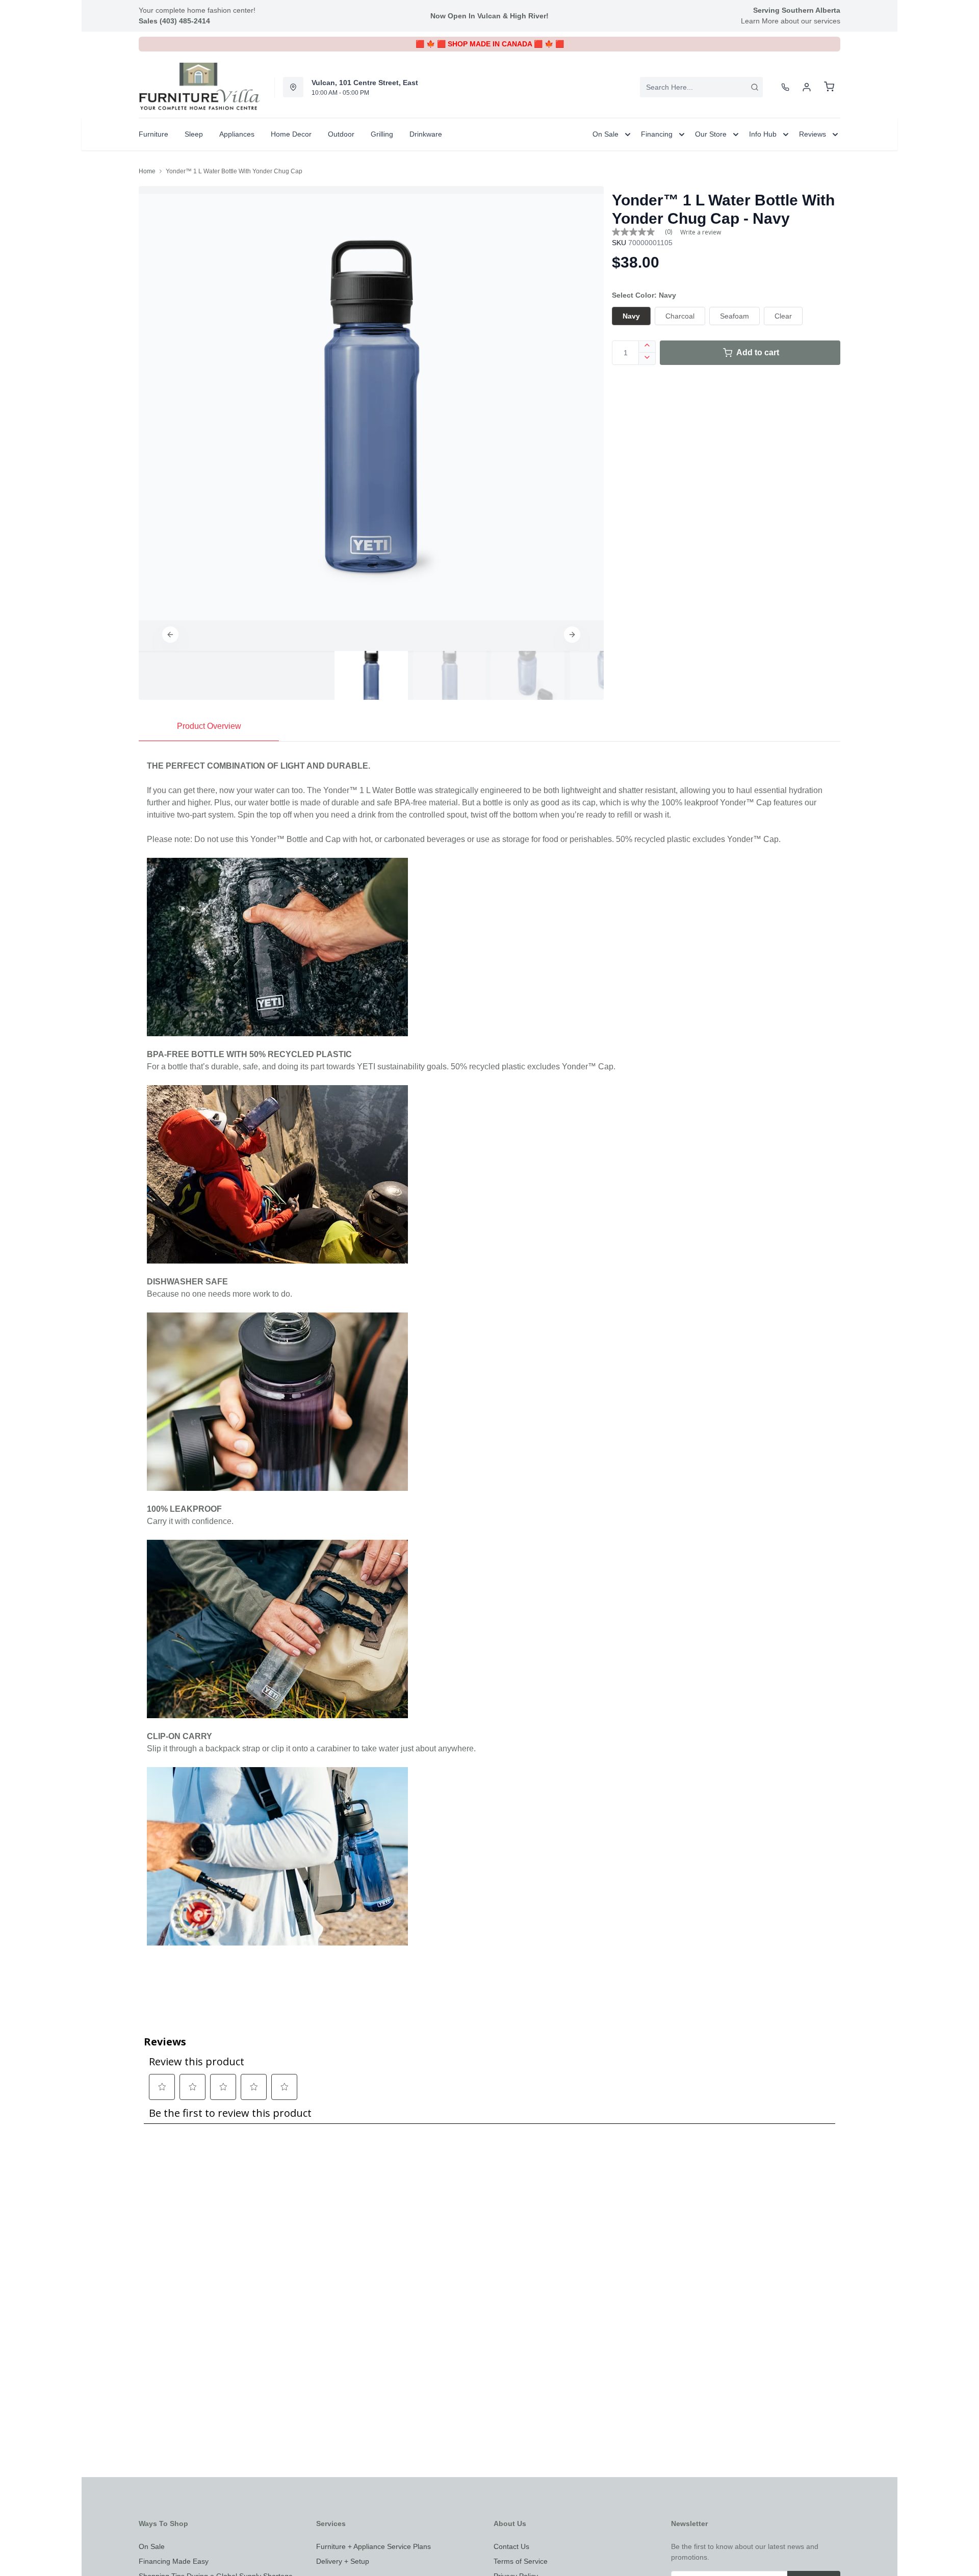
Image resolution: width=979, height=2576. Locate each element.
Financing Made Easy (174, 2561)
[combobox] (701, 87)
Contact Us (511, 2546)
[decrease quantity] (647, 359)
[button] (170, 635)
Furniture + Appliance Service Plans (373, 2546)
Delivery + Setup (343, 2561)
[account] (807, 87)
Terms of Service (521, 2561)
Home (147, 171)
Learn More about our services (791, 21)
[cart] (829, 87)
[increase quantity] (647, 347)
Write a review (701, 232)
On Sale (152, 2546)
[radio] (631, 316)
